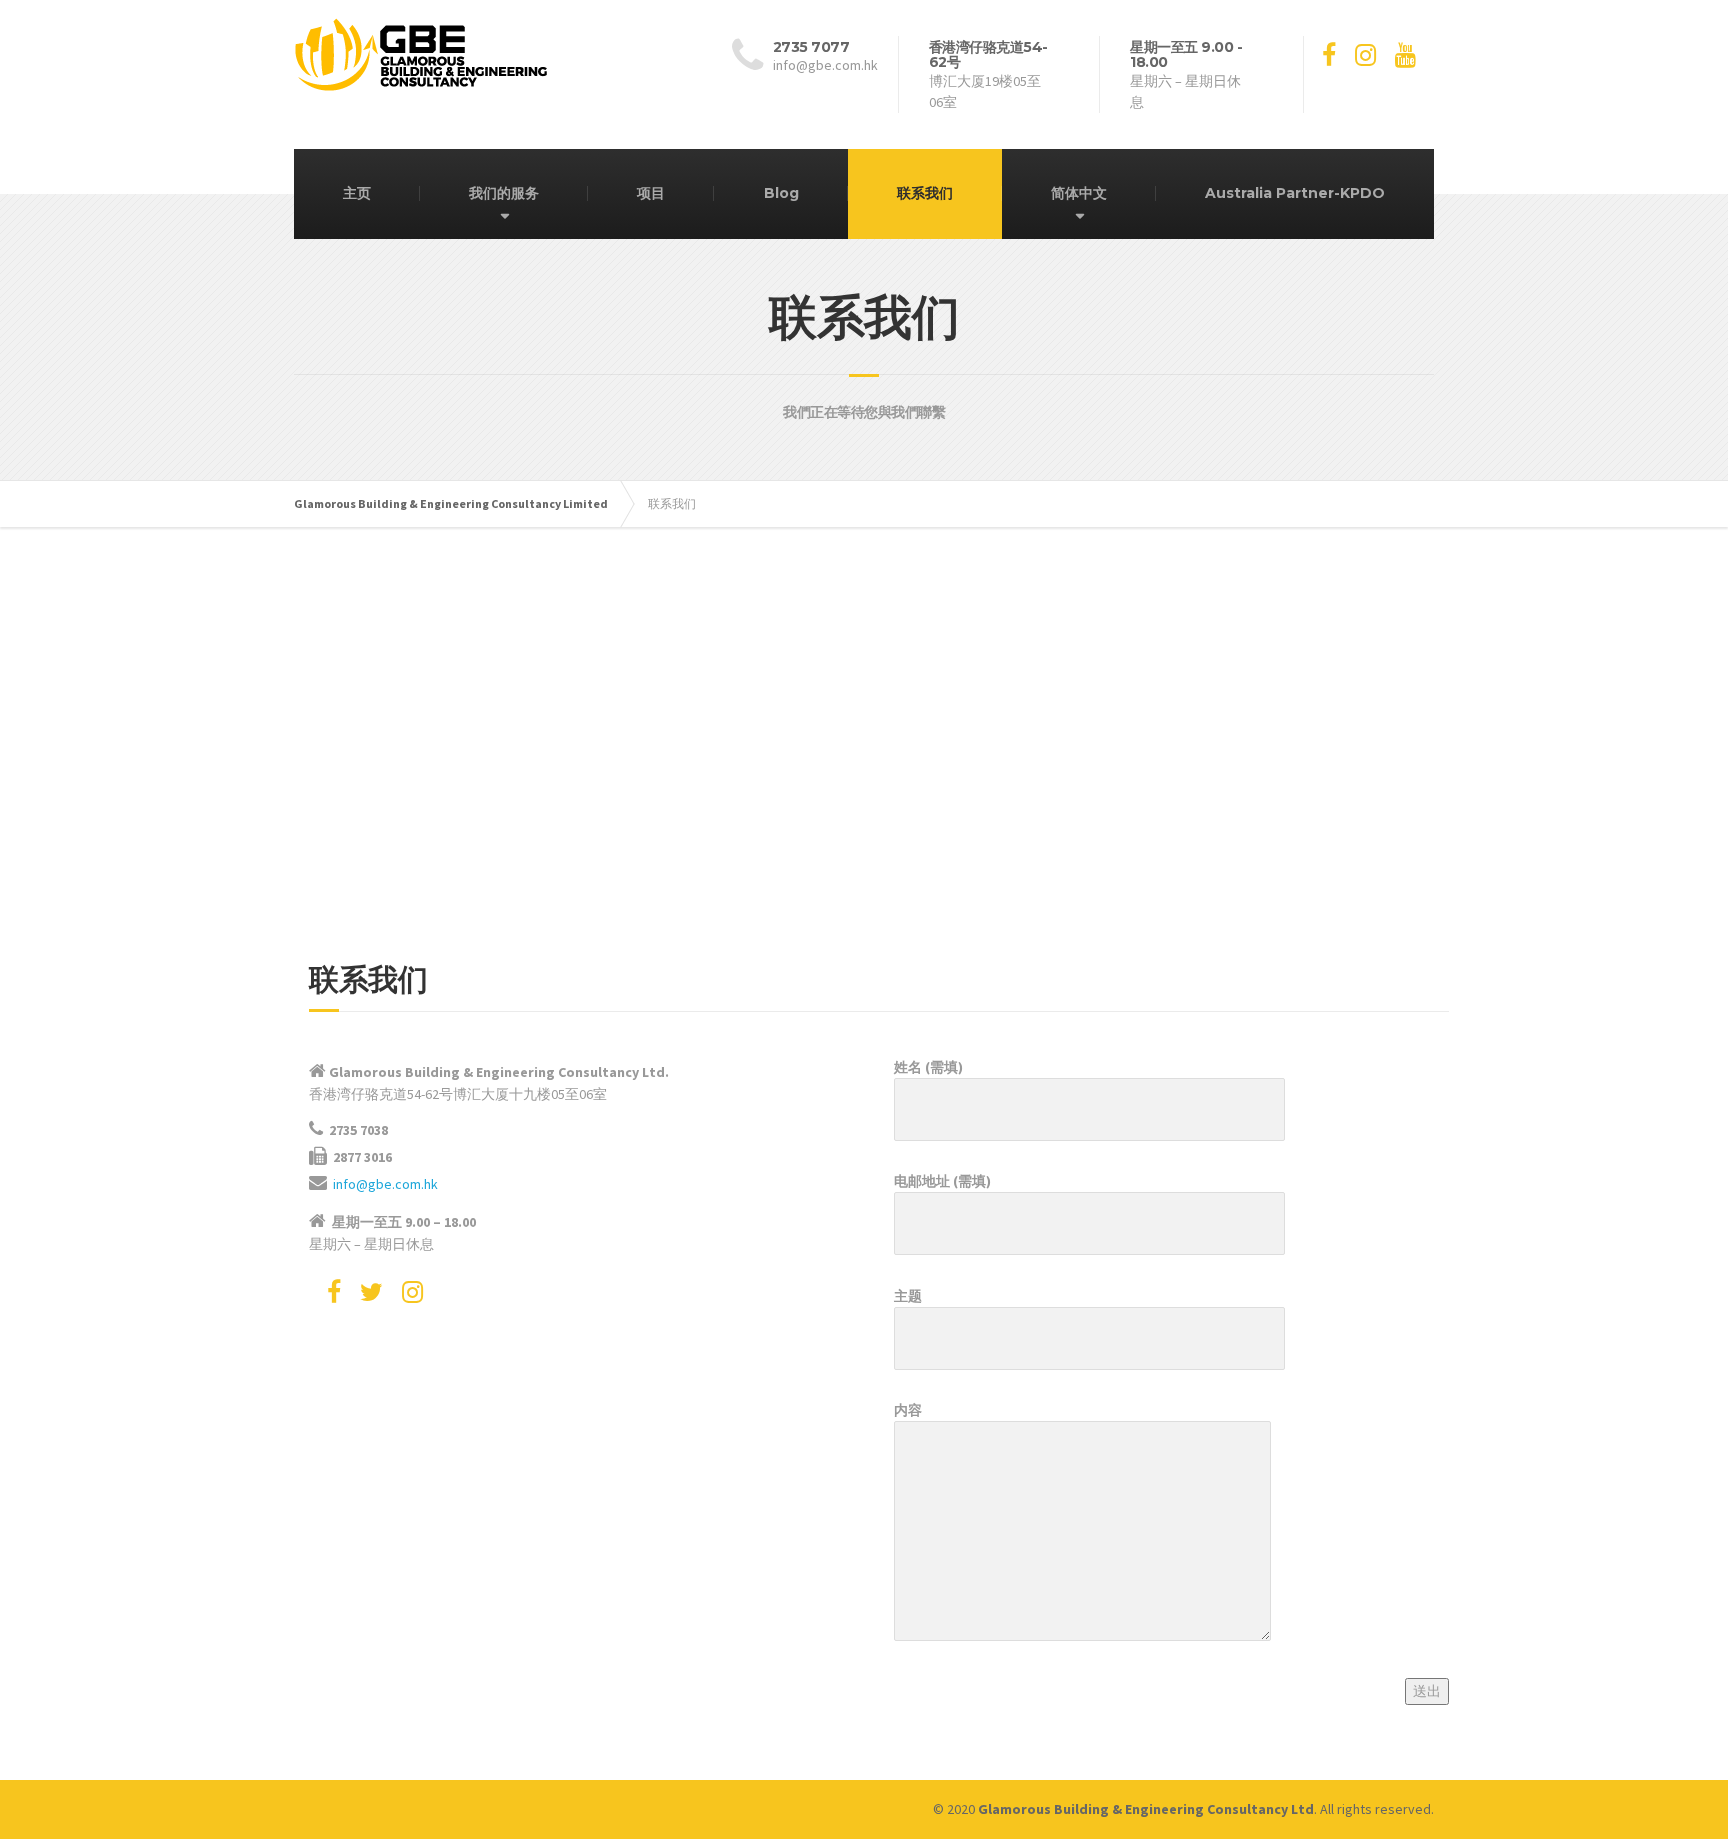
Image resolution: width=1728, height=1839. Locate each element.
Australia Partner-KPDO (1295, 193)
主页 (357, 193)
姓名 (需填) (928, 1067)
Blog (781, 193)
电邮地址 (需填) (942, 1181)
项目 (651, 193)
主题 (908, 1296)
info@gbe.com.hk (385, 1184)
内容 (908, 1410)
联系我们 (925, 193)
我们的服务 (504, 193)
